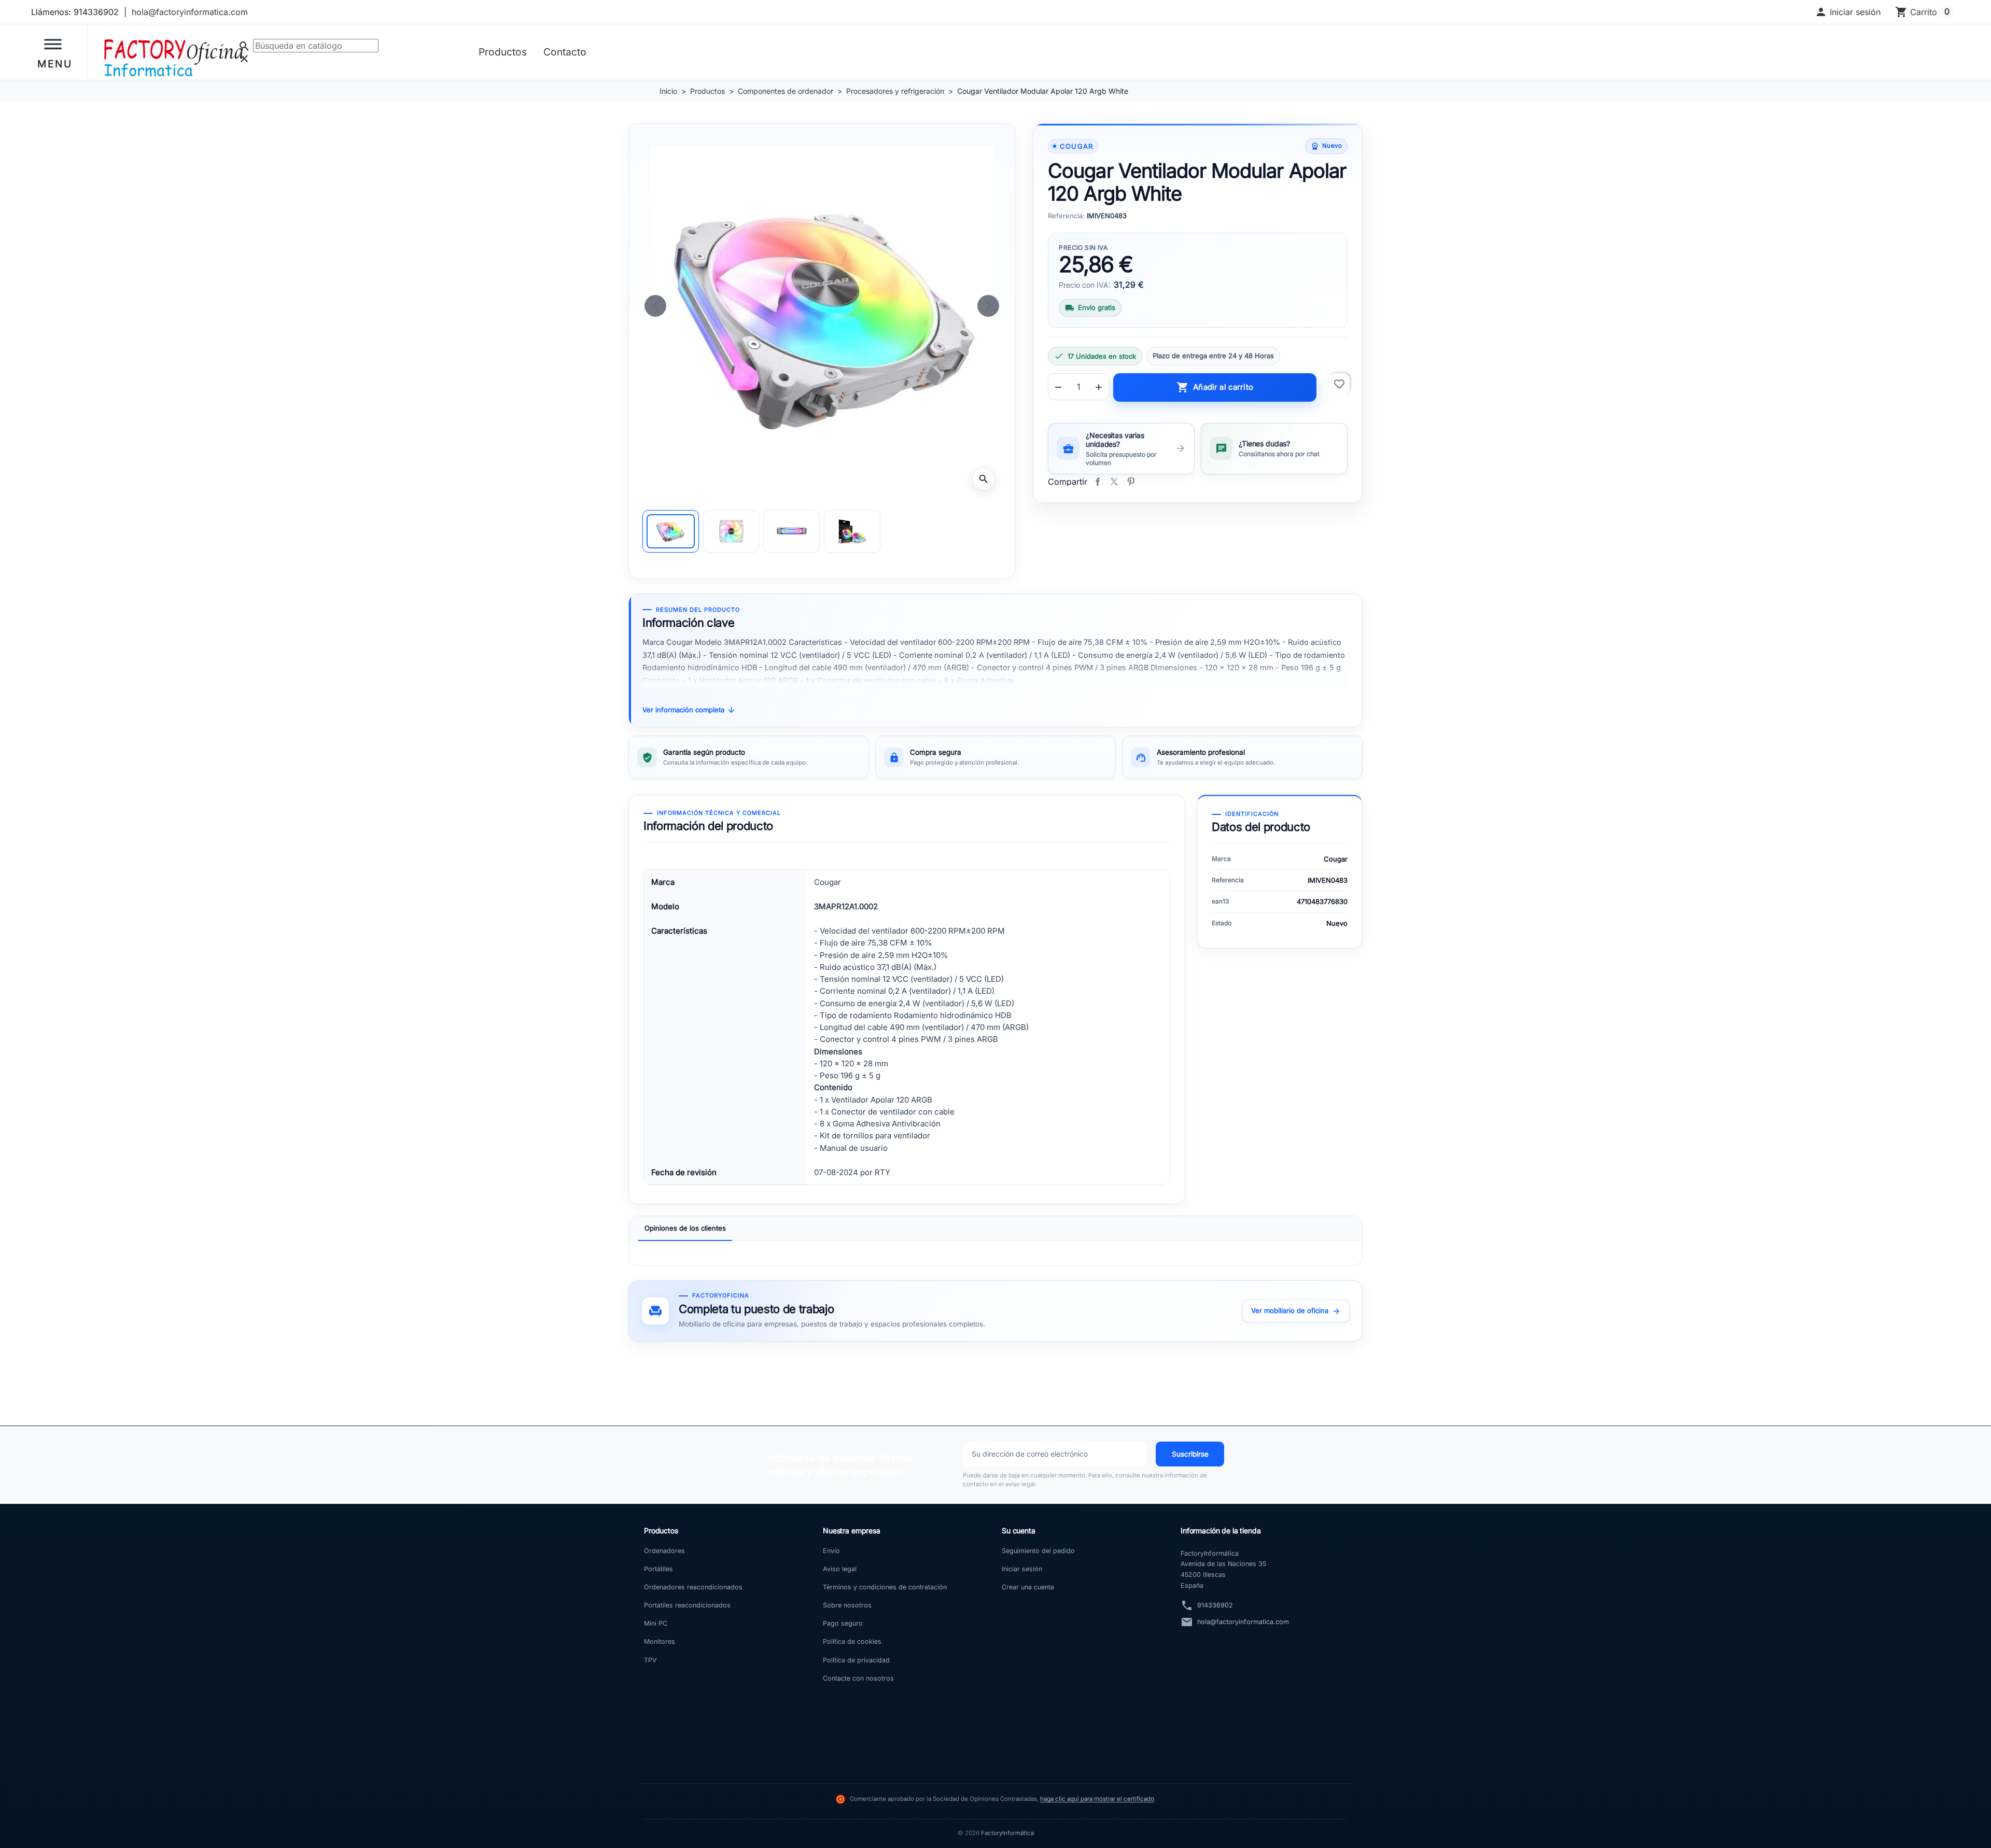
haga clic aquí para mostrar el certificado (1097, 1799)
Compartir (1098, 482)
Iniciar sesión (1022, 1569)
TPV (650, 1660)
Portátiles (658, 1569)
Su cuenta (1019, 1530)
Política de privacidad (856, 1660)
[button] (1848, 12)
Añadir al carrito (1215, 387)
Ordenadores (664, 1551)
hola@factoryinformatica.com (190, 12)
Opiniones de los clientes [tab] (685, 1228)
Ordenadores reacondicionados (693, 1587)
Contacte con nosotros (858, 1678)
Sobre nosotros (847, 1605)
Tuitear (1114, 482)
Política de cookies (852, 1641)
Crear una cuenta (1028, 1587)
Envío (831, 1551)
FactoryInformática (1007, 1833)
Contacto (565, 52)
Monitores (660, 1641)
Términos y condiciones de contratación (885, 1587)
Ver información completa (689, 710)
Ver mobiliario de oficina (1296, 1311)
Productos (503, 52)
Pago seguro (843, 1623)
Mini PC (656, 1623)
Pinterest (1131, 482)
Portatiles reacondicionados (687, 1605)
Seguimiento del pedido (1038, 1551)
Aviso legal (840, 1569)
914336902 (1215, 1605)
